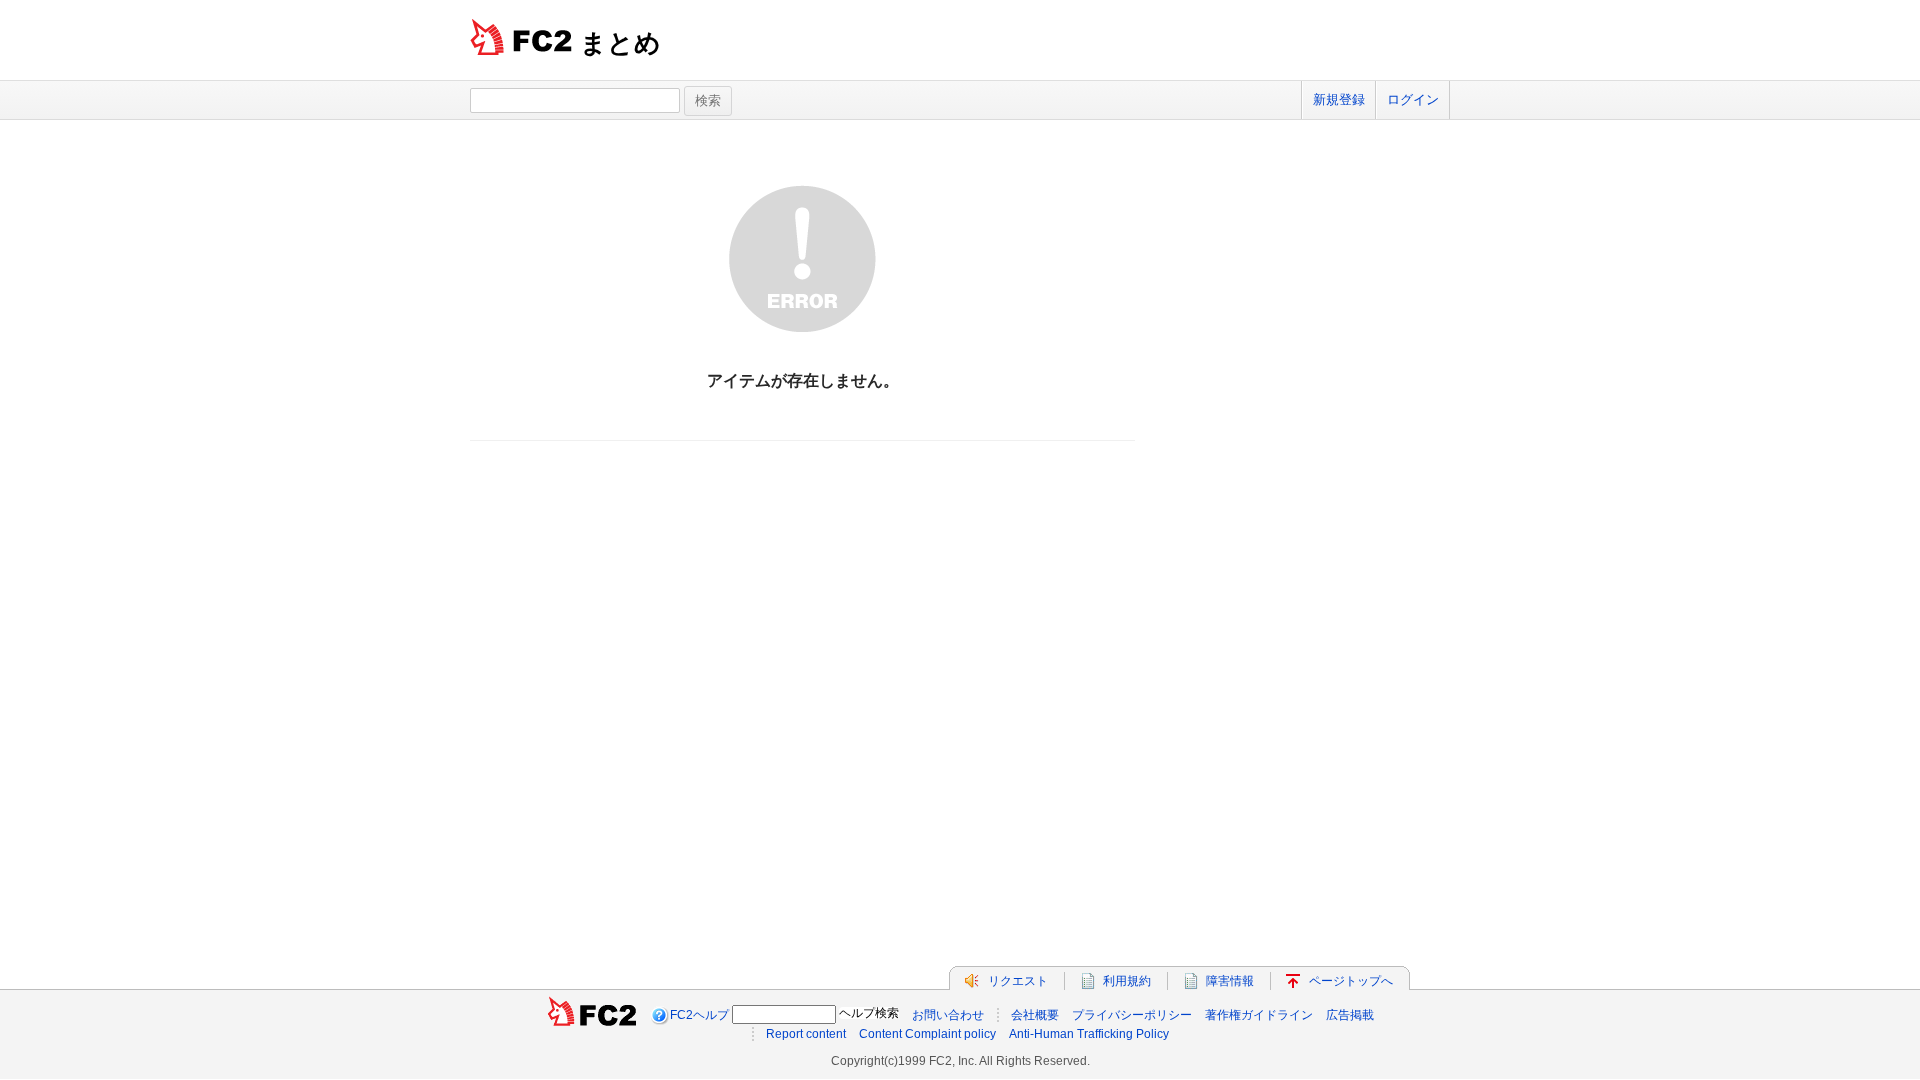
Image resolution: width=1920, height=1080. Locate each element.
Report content (806, 1034)
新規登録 (1339, 99)
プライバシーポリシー (1132, 1015)
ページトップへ (1351, 981)
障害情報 (1230, 981)
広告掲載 (1350, 1015)
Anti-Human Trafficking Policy (1089, 1034)
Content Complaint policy (927, 1034)
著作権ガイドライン (1259, 1015)
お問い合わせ (948, 1015)
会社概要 (1035, 1015)
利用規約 (1127, 981)
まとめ (620, 43)
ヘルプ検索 (869, 1013)
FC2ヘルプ (699, 1015)
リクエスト (1018, 981)
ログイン (1413, 99)
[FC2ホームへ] (592, 1015)
